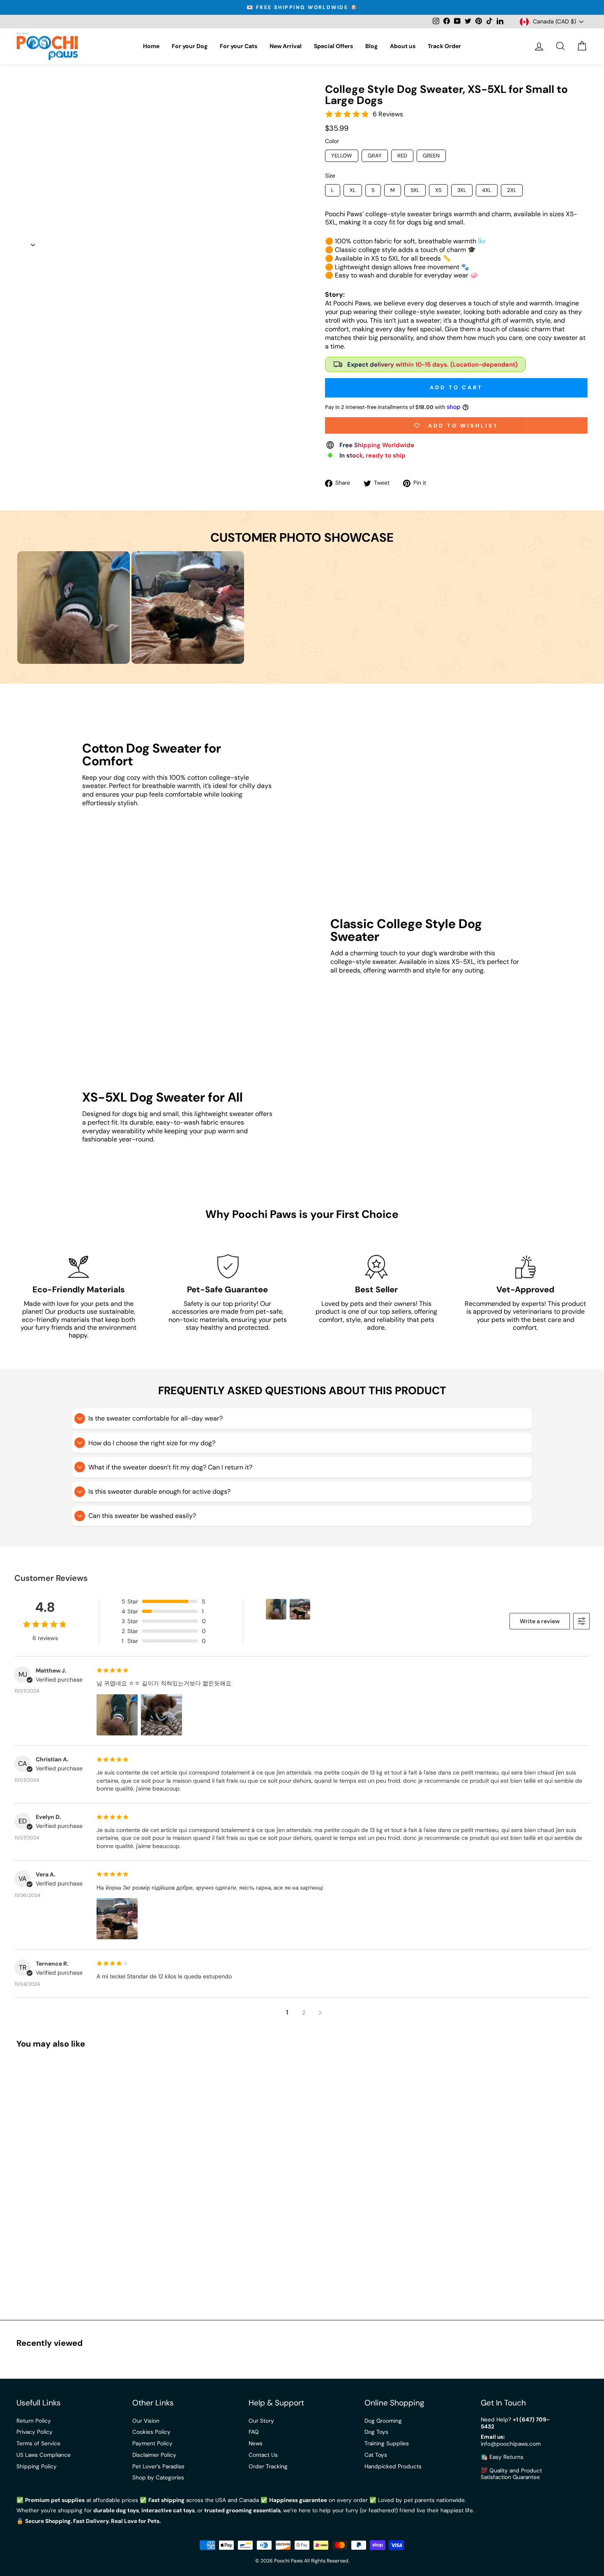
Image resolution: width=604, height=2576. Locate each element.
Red (402, 156)
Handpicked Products (393, 2466)
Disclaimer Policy (154, 2455)
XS (438, 190)
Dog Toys (376, 2432)
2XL (512, 190)
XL (353, 190)
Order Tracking (268, 2466)
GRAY (375, 156)
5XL (415, 190)
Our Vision (146, 2421)
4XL (487, 190)
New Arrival (286, 46)
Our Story (261, 2421)
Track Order (444, 46)
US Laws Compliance (44, 2455)
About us (403, 46)
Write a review (540, 1621)
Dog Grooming (383, 2421)
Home (151, 46)
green (431, 156)
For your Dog (190, 46)
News (256, 2443)
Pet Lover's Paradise (158, 2466)
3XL (462, 190)
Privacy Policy (35, 2432)
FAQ (254, 2432)
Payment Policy (152, 2443)
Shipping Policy (37, 2466)
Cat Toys (376, 2455)
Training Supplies (387, 2443)
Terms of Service (38, 2443)
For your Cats (239, 46)
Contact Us (263, 2455)
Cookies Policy (151, 2432)
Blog (371, 46)
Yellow (342, 156)
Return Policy (34, 2421)
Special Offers (333, 46)
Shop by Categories (158, 2478)
